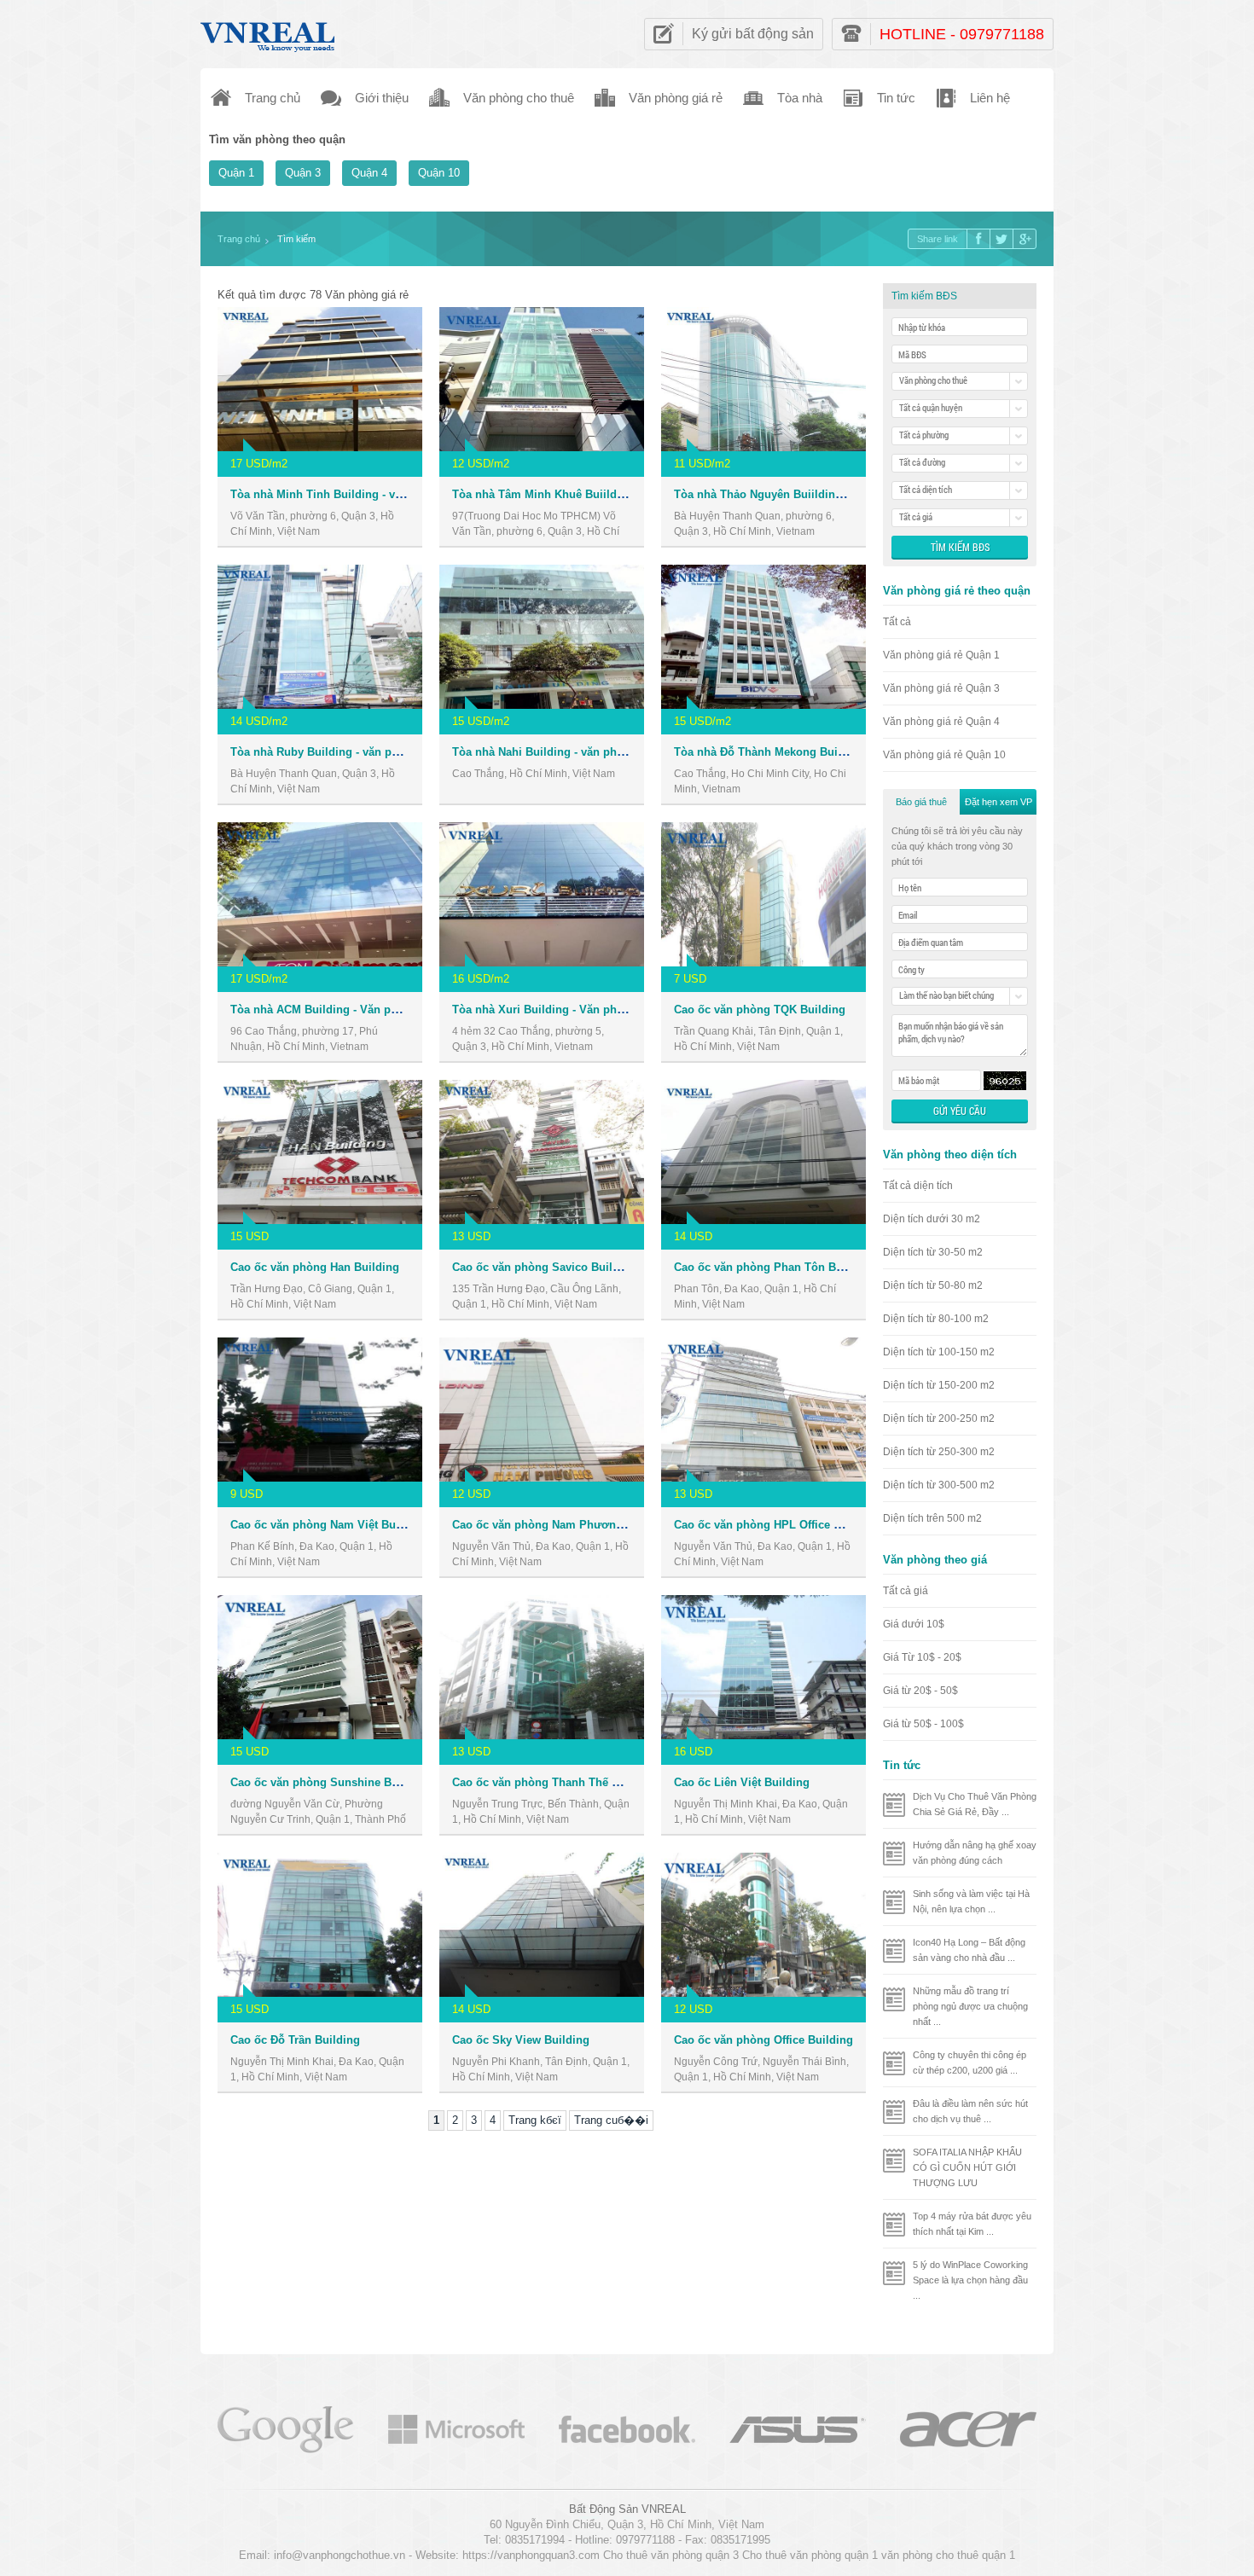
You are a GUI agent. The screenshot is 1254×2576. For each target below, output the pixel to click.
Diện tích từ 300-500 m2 (939, 1485)
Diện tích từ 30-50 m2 (933, 1252)
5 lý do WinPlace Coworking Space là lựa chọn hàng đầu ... (970, 2280)
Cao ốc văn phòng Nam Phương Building (562, 1525)
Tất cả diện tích (918, 1186)
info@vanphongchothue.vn (340, 2555)
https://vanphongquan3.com (531, 2555)
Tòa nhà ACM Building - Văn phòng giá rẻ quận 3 (360, 1010)
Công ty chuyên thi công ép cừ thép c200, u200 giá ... (970, 2063)
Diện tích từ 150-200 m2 (939, 1385)
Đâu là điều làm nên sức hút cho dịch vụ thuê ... (970, 2111)
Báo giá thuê (921, 802)
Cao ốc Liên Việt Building (742, 1782)
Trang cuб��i (611, 2120)
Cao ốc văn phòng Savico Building (544, 1267)
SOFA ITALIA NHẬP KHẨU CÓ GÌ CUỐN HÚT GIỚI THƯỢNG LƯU (967, 2167)
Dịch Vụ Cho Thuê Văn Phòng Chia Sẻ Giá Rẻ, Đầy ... (975, 1804)
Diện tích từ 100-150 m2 (939, 1352)
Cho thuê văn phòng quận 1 (810, 2555)
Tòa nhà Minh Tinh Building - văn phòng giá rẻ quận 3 (374, 494)
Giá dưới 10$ (914, 1624)
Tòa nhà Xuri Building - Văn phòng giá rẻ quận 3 (581, 1010)
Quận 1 (236, 173)
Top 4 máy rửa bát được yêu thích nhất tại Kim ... (972, 2224)
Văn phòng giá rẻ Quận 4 (941, 722)
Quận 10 (439, 173)
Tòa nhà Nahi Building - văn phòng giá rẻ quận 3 (581, 752)
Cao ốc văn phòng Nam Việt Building (328, 1525)
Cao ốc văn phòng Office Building (763, 2040)
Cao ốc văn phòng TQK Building (760, 1010)
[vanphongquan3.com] (269, 33)
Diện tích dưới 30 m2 (932, 1219)
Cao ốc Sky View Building (521, 2040)
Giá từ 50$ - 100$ (923, 1724)
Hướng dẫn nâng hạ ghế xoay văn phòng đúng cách (975, 1853)
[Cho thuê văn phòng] (286, 2428)
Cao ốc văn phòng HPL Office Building (776, 1525)
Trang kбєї (535, 2120)
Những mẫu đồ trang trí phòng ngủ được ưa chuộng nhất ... (970, 2006)
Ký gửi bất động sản (753, 34)
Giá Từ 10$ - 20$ (922, 1657)
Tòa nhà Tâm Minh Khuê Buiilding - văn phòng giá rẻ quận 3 (612, 494)
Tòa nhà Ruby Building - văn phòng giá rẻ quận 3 (361, 752)
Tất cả (897, 622)
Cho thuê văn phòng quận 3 (671, 2555)
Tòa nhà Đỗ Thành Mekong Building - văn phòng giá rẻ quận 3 (839, 752)
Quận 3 (303, 173)
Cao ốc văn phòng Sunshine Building (330, 1782)
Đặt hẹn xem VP (999, 802)
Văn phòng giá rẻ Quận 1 (941, 655)
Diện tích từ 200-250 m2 (939, 1419)
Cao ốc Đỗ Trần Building (295, 2040)
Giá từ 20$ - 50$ (920, 1691)
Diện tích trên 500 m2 (932, 1518)
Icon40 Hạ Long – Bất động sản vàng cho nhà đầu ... (969, 1950)
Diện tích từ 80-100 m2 (936, 1319)
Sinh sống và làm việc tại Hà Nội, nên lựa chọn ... (971, 1901)
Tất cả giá (906, 1591)
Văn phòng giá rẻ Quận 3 (941, 688)
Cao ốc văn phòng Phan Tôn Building (774, 1267)
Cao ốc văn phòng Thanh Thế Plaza (546, 1782)
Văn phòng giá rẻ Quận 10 (944, 755)
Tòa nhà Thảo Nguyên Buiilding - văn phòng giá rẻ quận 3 (827, 494)
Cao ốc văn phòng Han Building (315, 1267)
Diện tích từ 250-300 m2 (939, 1452)
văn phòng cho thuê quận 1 (948, 2555)
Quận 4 (369, 173)
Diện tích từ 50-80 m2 (933, 1285)
